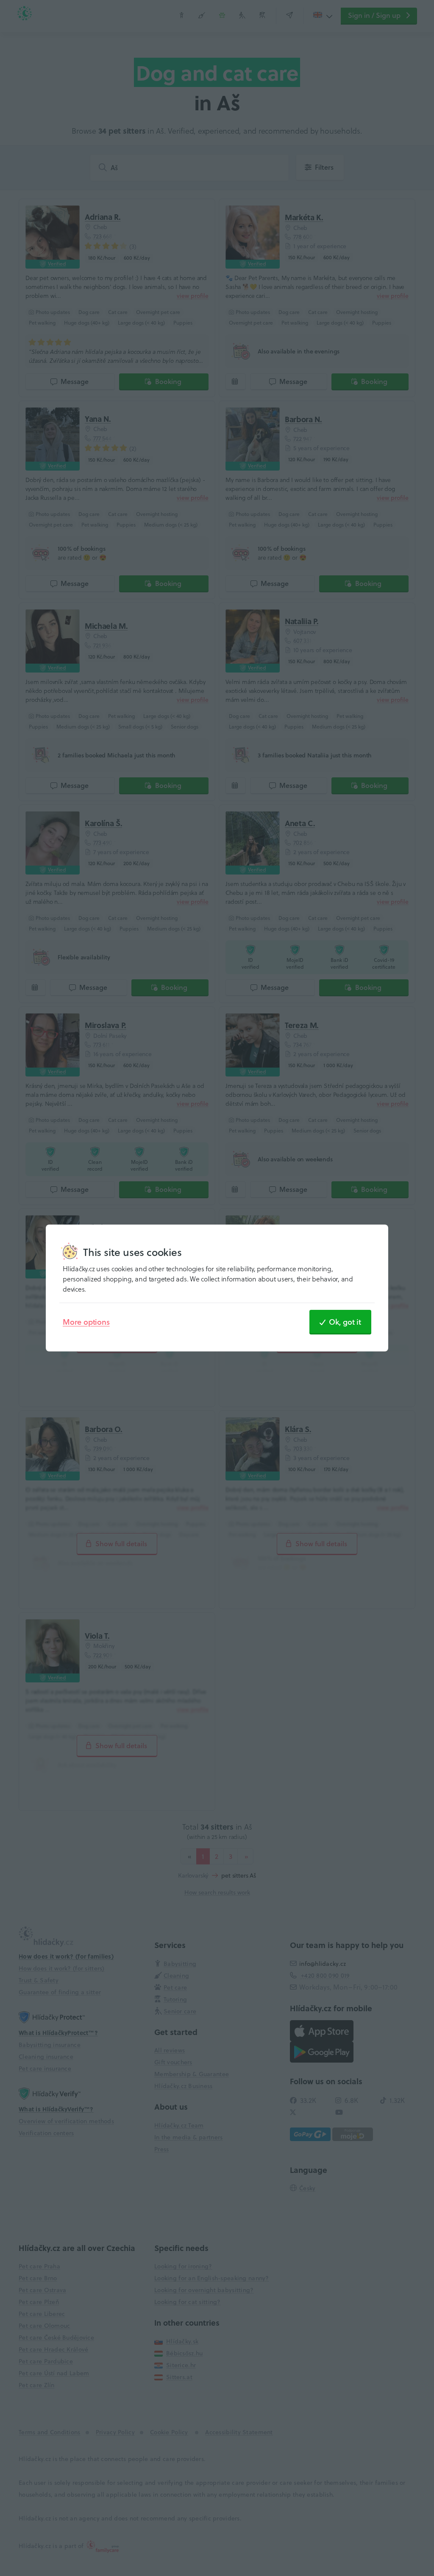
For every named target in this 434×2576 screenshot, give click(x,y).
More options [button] (86, 1322)
